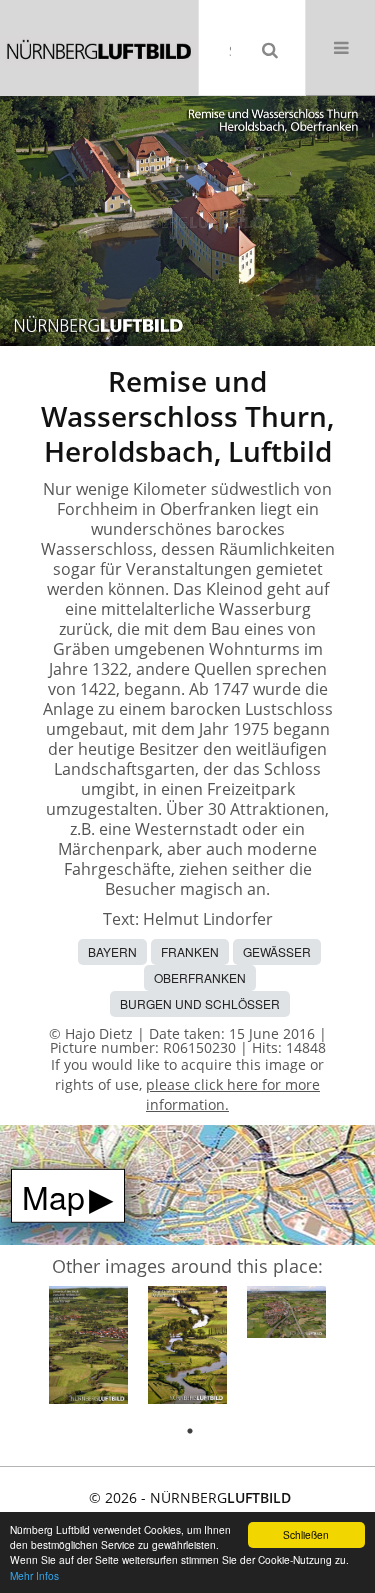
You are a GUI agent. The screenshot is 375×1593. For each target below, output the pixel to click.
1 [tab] (190, 1431)
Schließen (306, 1534)
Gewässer (277, 951)
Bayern (112, 951)
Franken (190, 951)
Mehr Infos (34, 1575)
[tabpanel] (88, 1348)
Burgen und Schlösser (200, 1003)
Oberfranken (200, 977)
